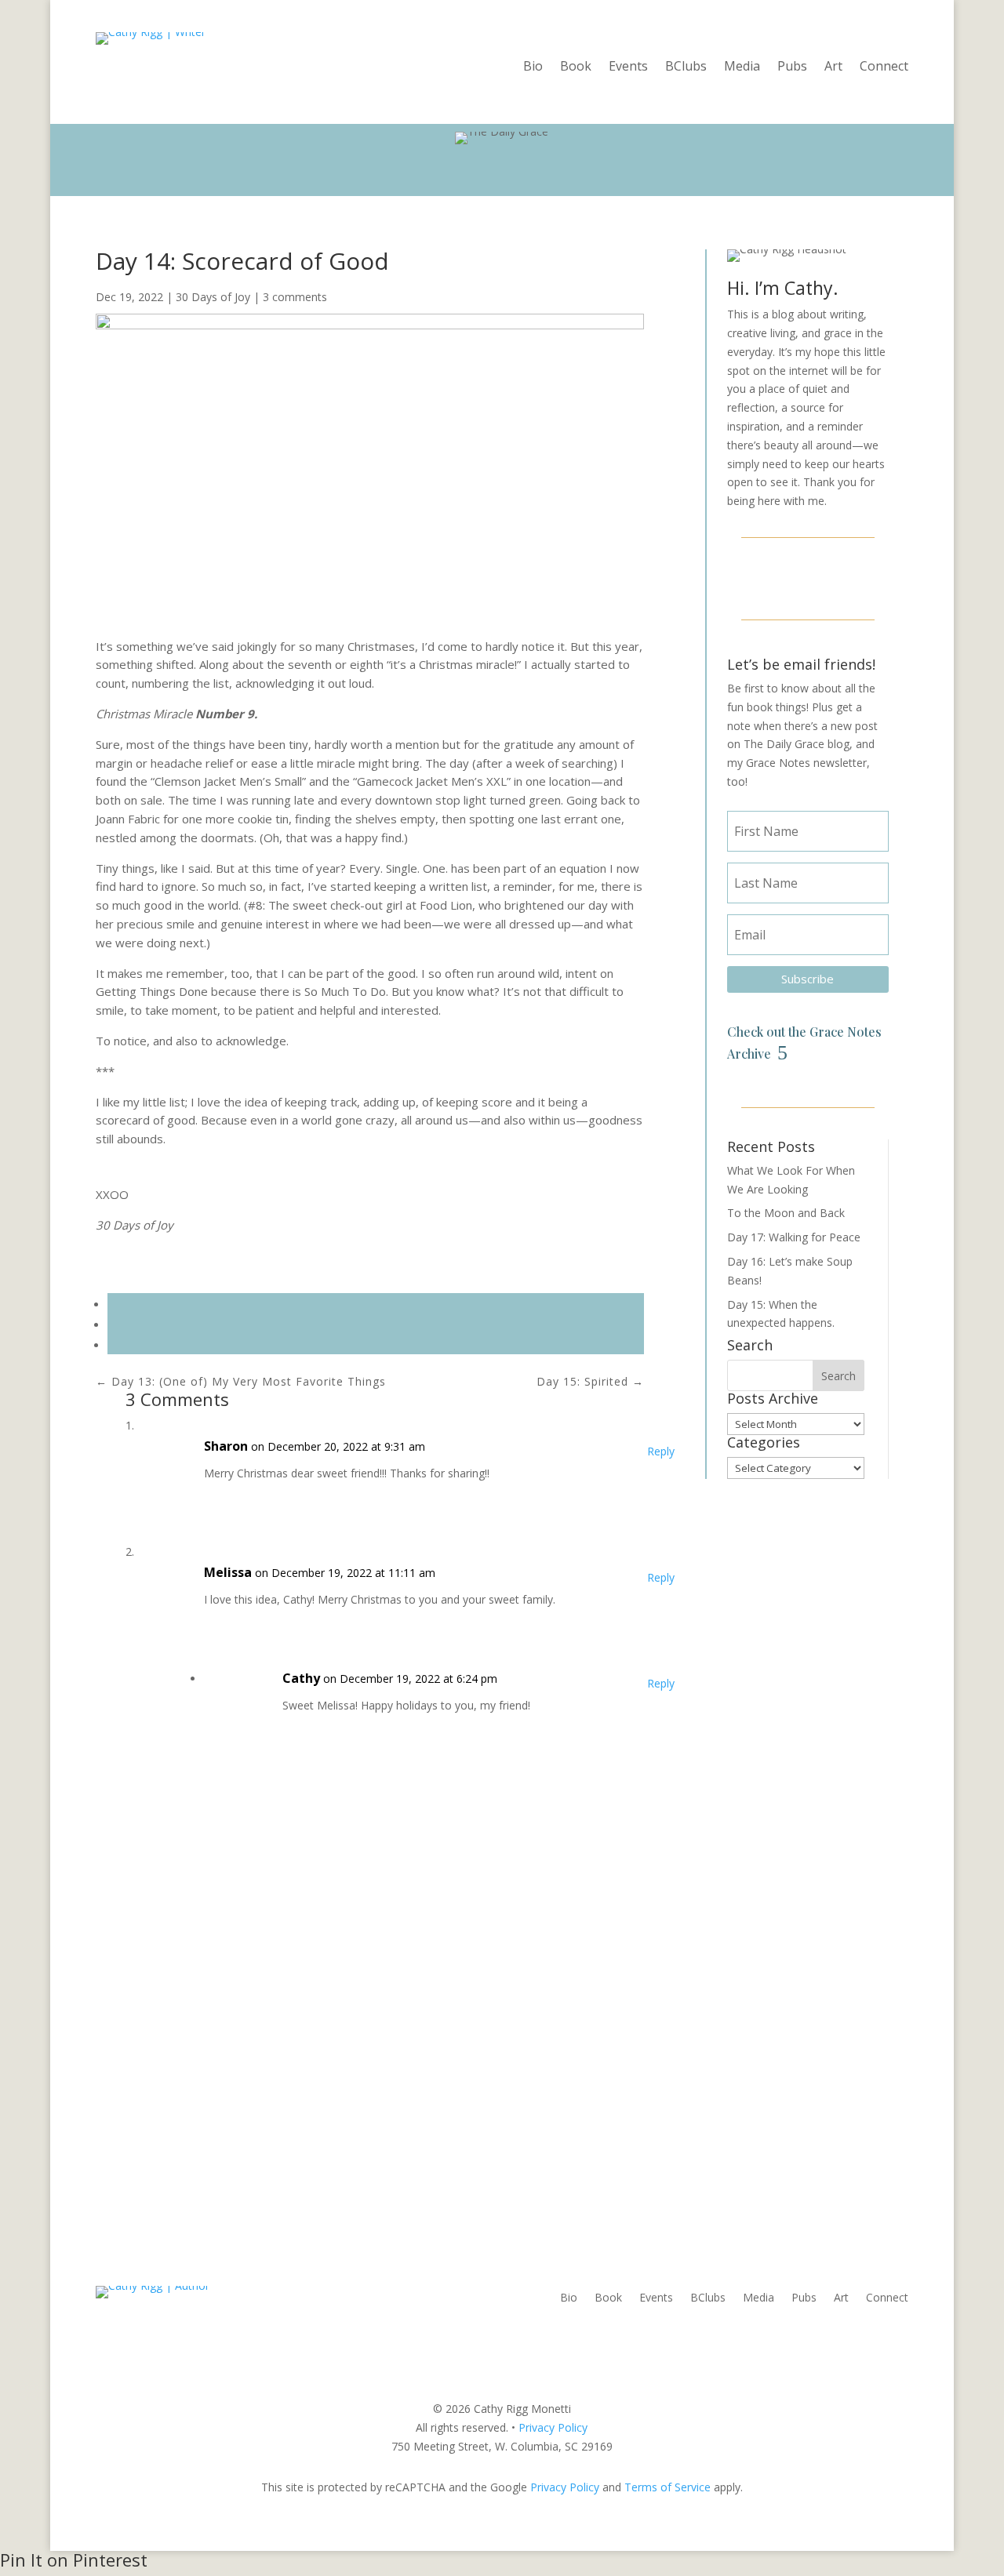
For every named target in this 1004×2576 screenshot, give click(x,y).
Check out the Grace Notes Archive (804, 1042)
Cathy (301, 1678)
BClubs (686, 67)
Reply (661, 1451)
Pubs (792, 67)
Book (576, 67)
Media (742, 67)
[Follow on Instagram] (808, 576)
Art (833, 67)
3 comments (295, 297)
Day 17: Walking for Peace (794, 1237)
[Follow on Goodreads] (846, 576)
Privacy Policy (553, 2427)
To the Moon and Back (786, 1213)
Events (628, 67)
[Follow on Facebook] (770, 576)
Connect (884, 67)
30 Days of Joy (213, 297)
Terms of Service (668, 2487)
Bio (533, 67)
